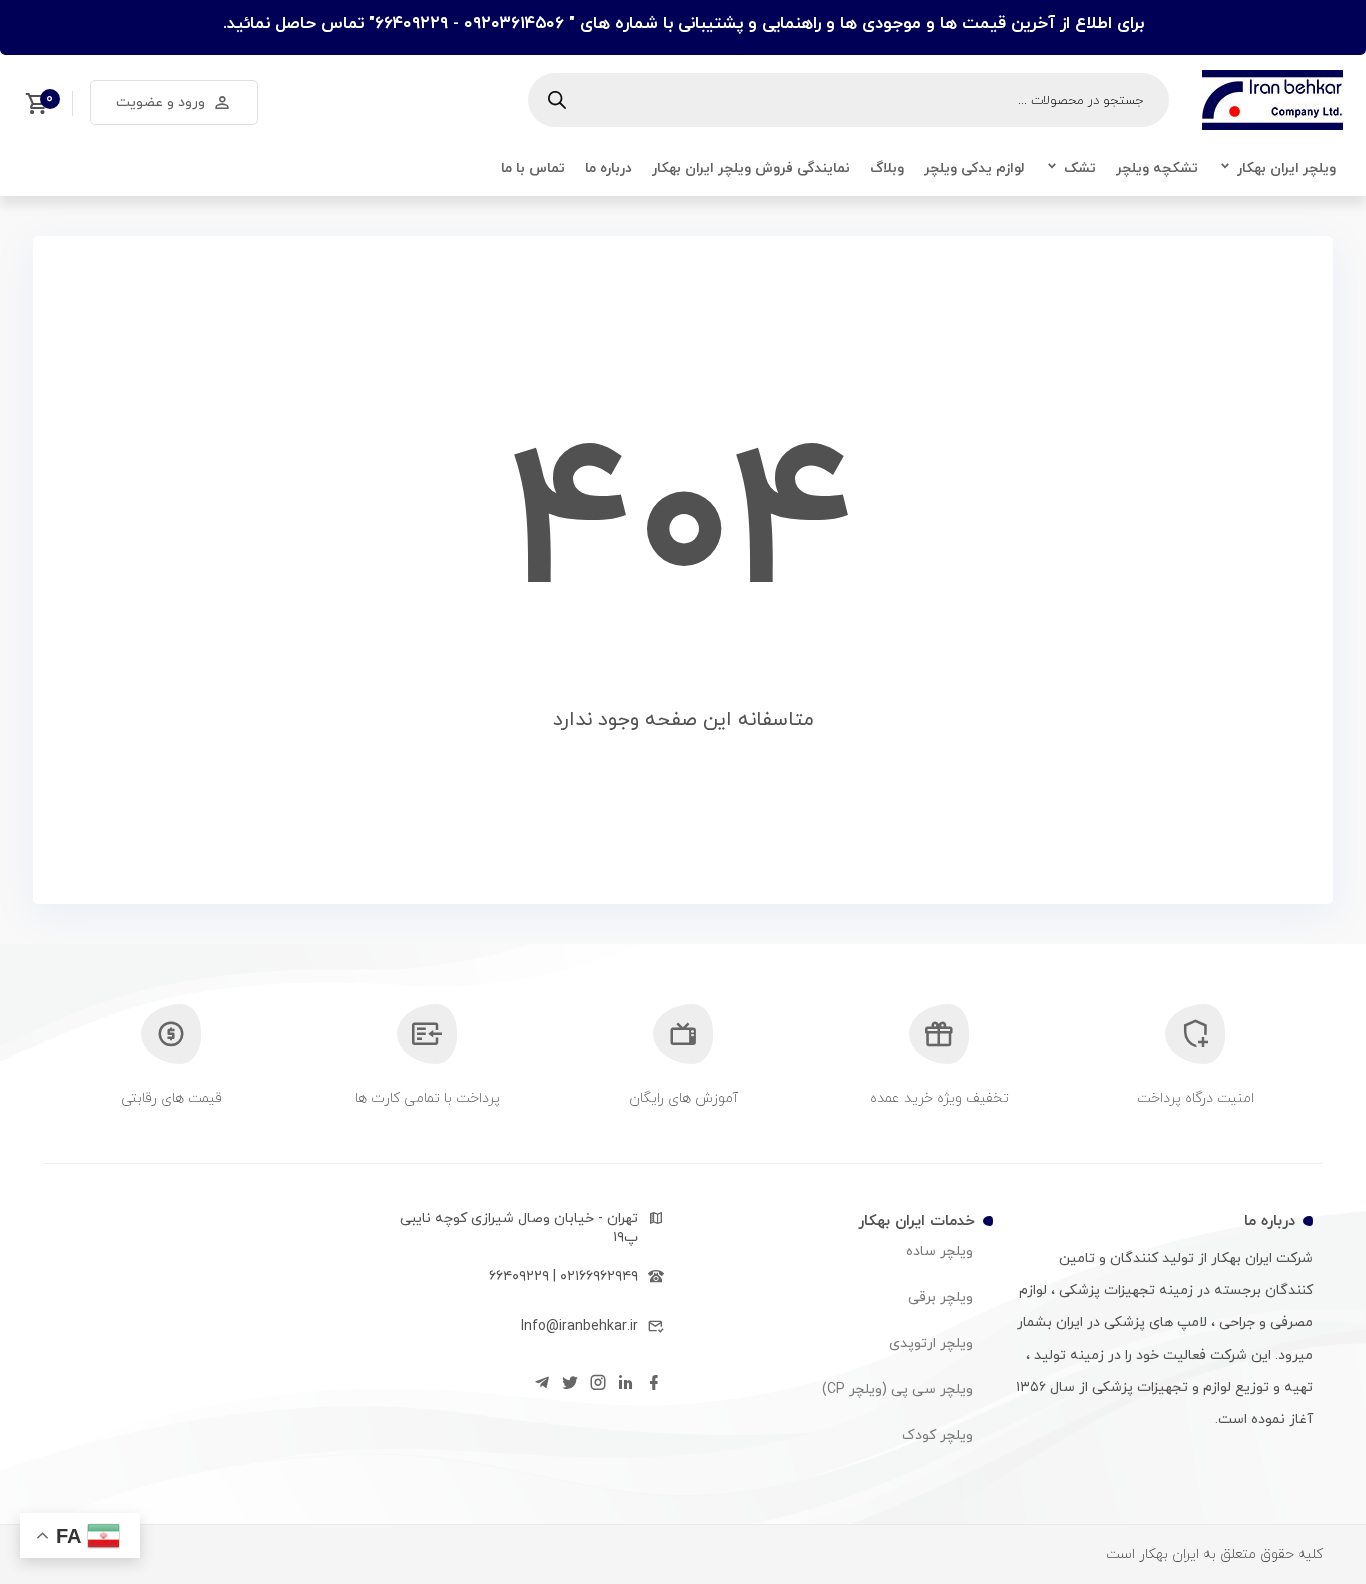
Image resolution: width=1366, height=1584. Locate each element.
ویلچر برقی (940, 1297)
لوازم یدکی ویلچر (974, 168)
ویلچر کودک (937, 1435)
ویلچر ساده (939, 1251)
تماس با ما (533, 168)
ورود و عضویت (160, 102)
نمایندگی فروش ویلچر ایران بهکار (751, 168)
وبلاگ (887, 168)
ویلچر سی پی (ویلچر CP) (897, 1389)
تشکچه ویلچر (1157, 168)
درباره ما (608, 168)
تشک (1080, 168)
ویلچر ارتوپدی (931, 1343)
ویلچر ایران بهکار (1286, 168)
